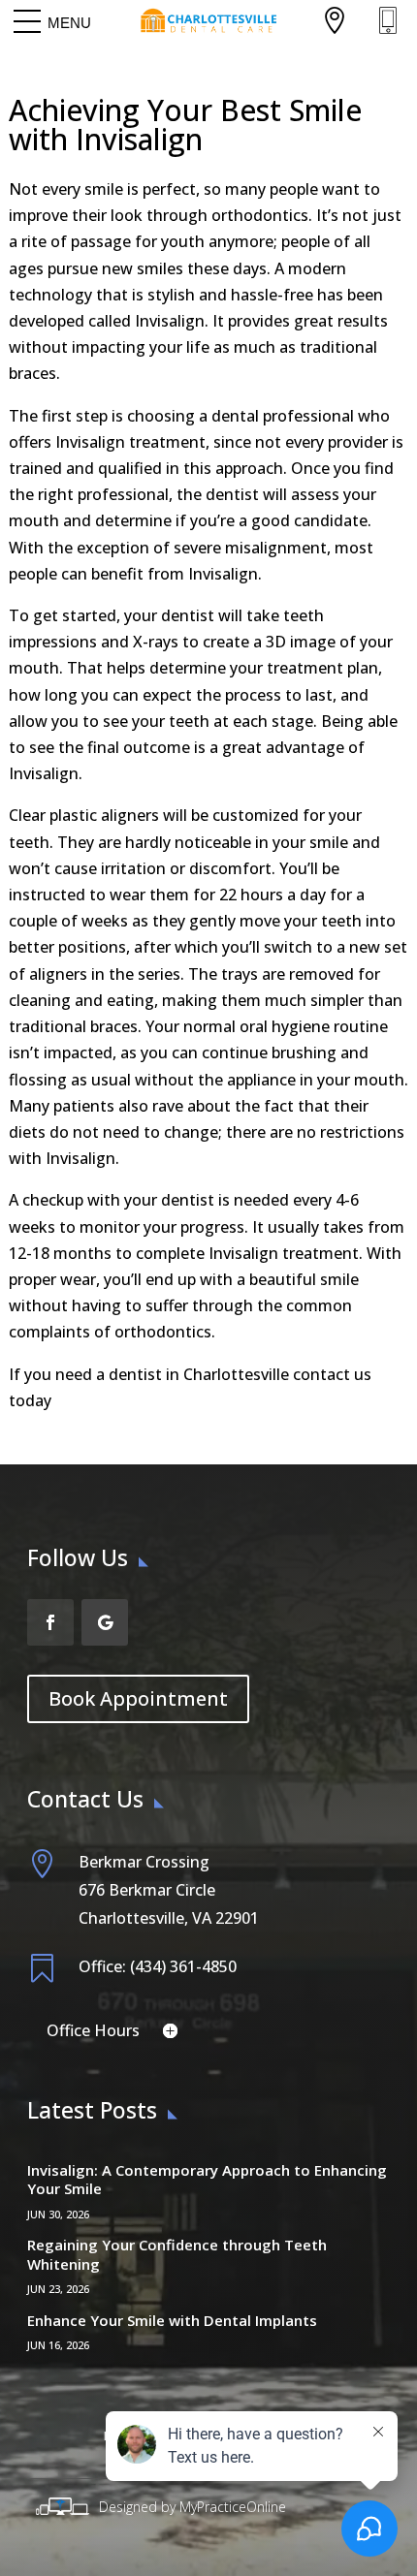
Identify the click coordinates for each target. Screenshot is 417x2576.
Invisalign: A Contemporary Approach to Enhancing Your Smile (207, 2180)
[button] (69, 22)
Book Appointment (138, 1698)
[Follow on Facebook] (50, 1622)
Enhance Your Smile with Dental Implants (172, 2320)
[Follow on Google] (105, 1622)
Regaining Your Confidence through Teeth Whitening (177, 2254)
